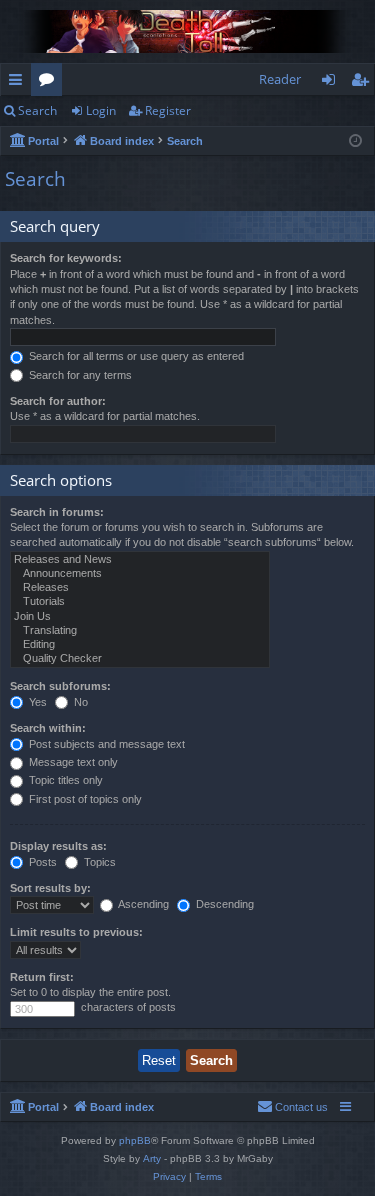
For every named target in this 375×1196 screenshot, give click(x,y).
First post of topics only (84, 799)
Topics (98, 862)
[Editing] (140, 645)
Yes (36, 702)
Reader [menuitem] (280, 79)
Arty (152, 1158)
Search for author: (58, 401)
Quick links (19, 83)
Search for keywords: (66, 258)
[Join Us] (140, 617)
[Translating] (140, 631)
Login (101, 110)
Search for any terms (79, 375)
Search (37, 110)
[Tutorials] (140, 602)
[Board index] (187, 31)
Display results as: (58, 846)
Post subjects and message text (105, 744)
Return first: (42, 977)
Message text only (72, 762)
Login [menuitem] (332, 83)
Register (168, 110)
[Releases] (140, 588)
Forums (50, 83)
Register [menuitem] (364, 83)
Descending (223, 904)
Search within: (48, 728)
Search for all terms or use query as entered (135, 356)
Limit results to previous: (76, 932)
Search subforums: (60, 686)
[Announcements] (140, 574)
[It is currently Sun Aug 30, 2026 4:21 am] (355, 141)
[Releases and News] (140, 560)
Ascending (142, 904)
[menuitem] (292, 1107)
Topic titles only (64, 780)
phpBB (135, 1140)
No (79, 702)
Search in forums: (57, 512)
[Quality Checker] (140, 659)
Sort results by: (50, 888)
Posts (41, 862)
